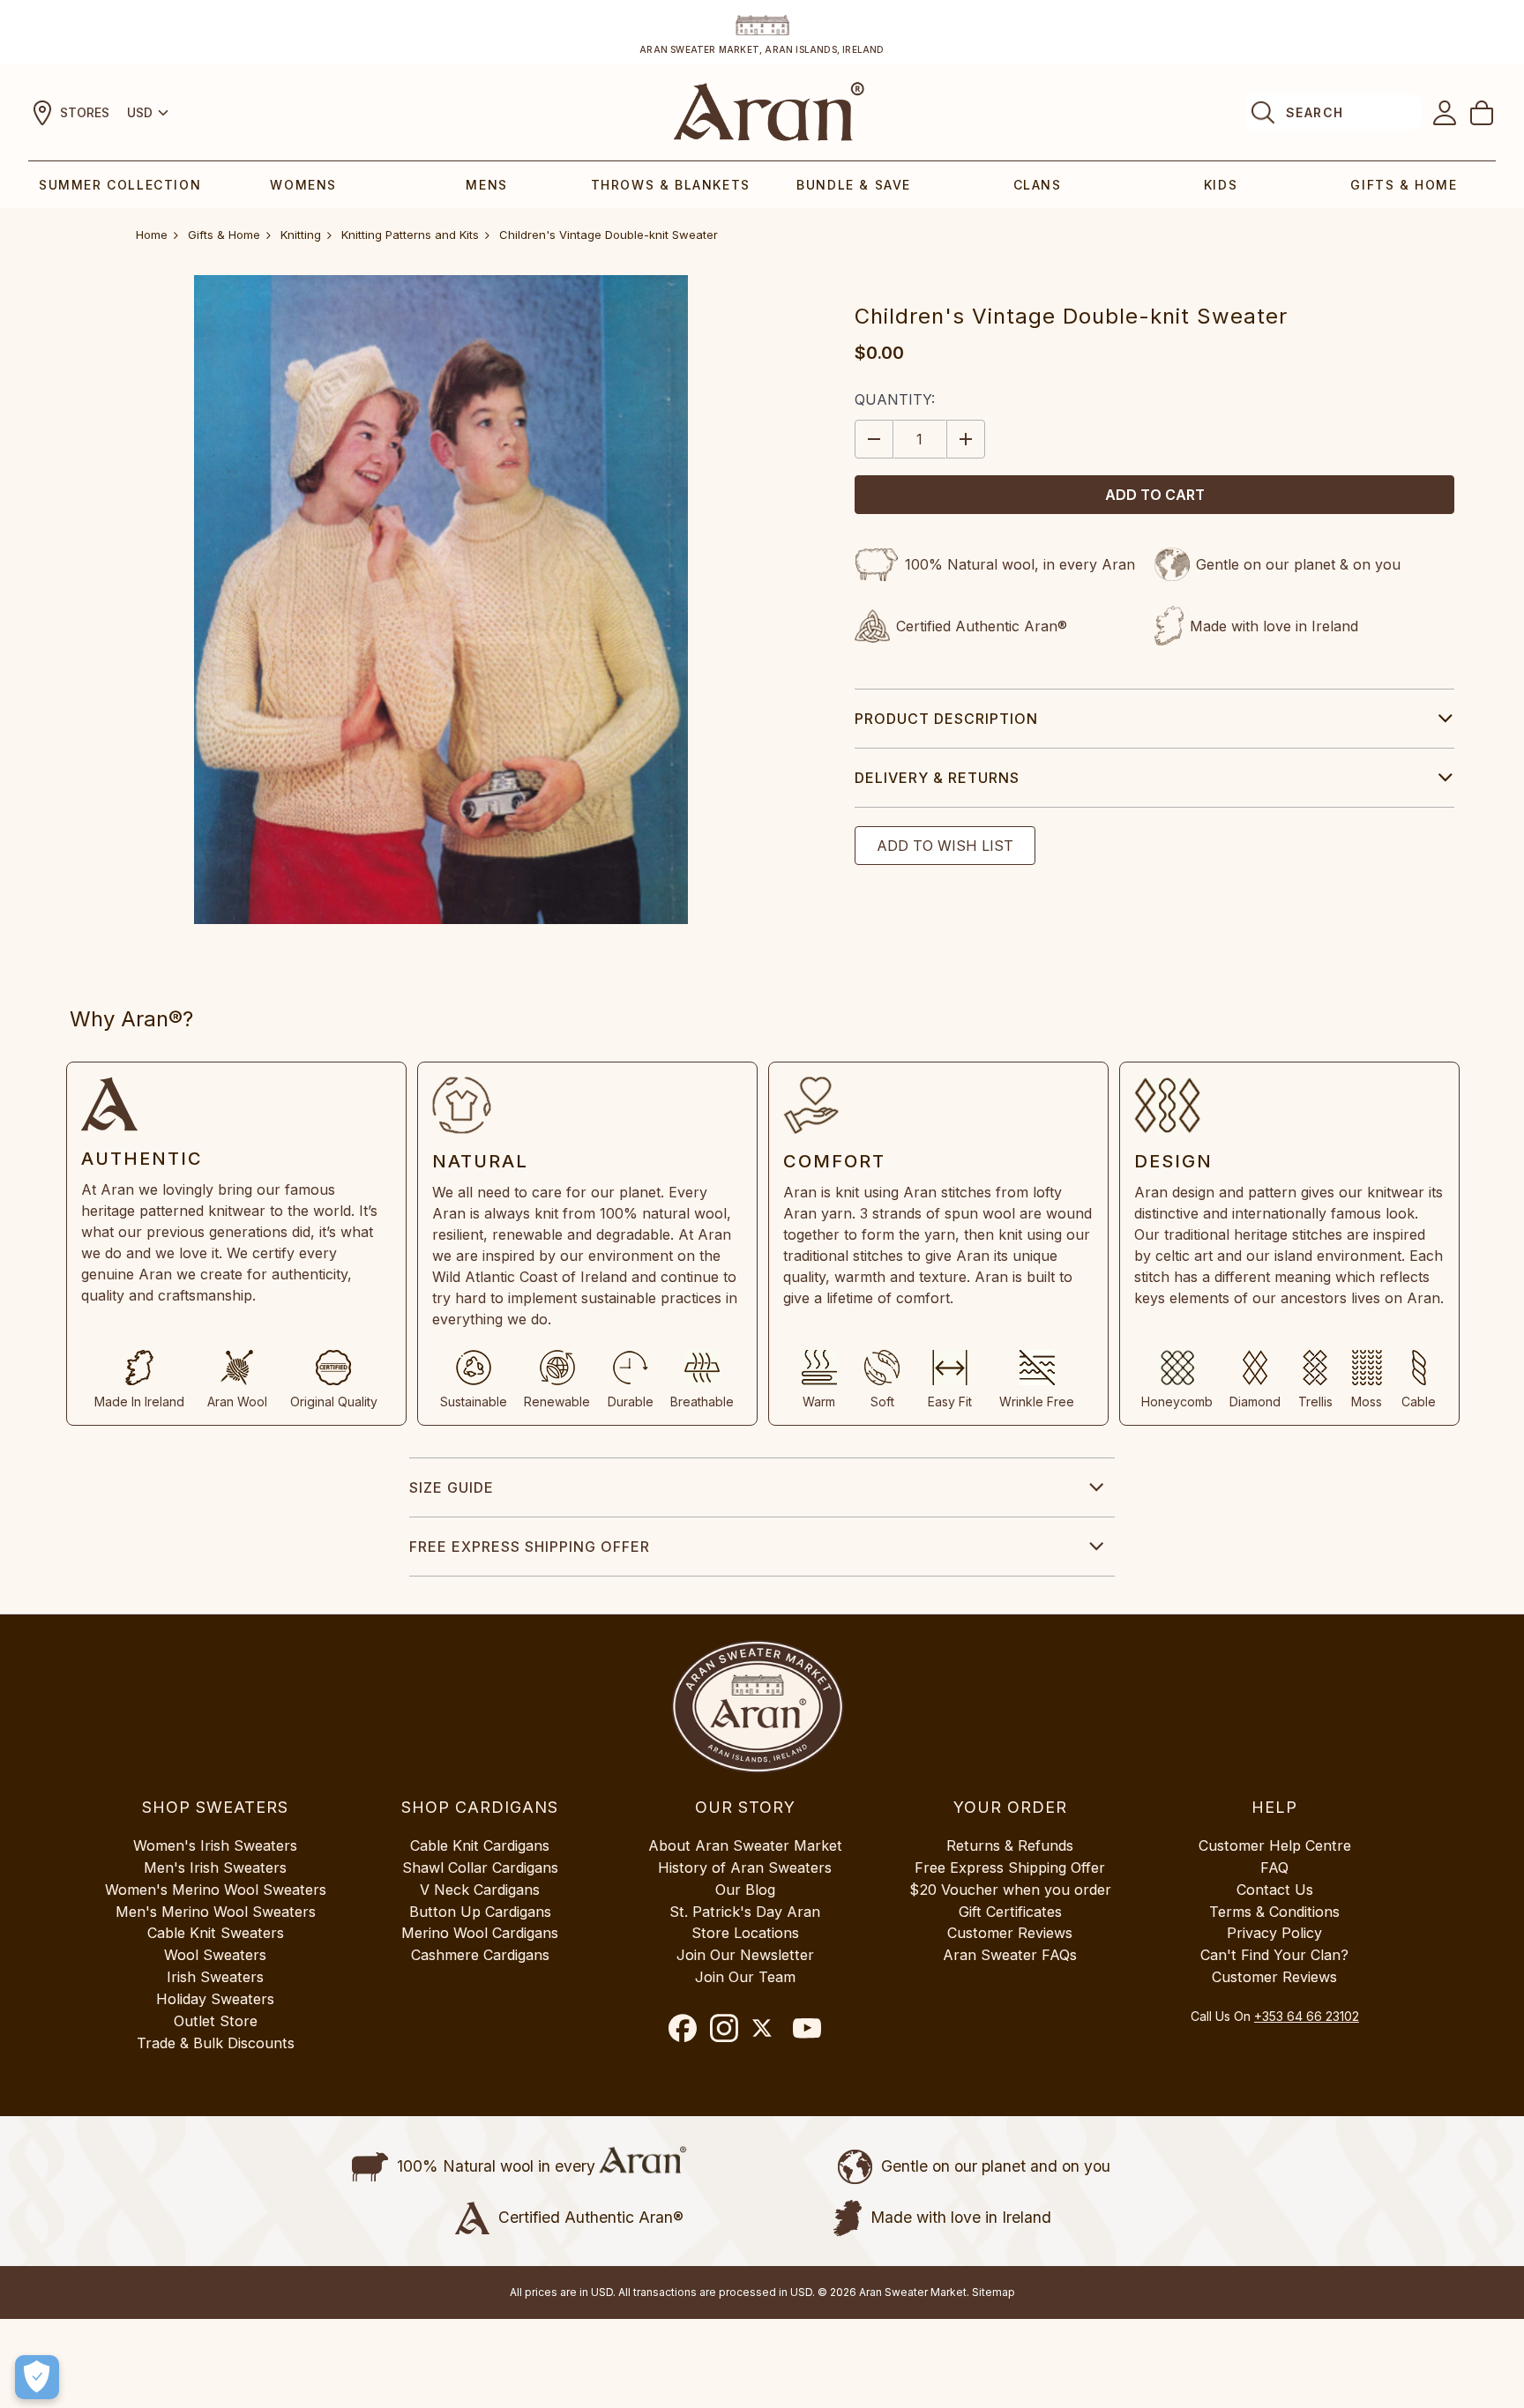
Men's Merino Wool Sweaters (216, 1912)
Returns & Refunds (1010, 1845)
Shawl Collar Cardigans (480, 1868)
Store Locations (745, 1933)
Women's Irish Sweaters (215, 1845)
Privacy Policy (1274, 1933)
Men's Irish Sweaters (215, 1868)
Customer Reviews (1010, 1933)
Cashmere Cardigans (480, 1955)
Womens (303, 185)
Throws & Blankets (671, 185)
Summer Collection (120, 185)
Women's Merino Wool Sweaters (216, 1890)
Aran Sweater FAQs (1010, 1955)
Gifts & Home (1404, 185)
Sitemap (994, 2292)
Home (152, 235)
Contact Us (1275, 1890)
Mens (486, 185)
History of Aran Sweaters (745, 1868)
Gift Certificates (1010, 1912)
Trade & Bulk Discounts (216, 2043)
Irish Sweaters (215, 1977)
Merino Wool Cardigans (480, 1933)
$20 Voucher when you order (1010, 1890)
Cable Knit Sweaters (216, 1933)
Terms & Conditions (1274, 1912)
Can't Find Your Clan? (1274, 1955)
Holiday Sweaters (215, 1999)
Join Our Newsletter (745, 1955)
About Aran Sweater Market (745, 1845)
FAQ (1274, 1868)
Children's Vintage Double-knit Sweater (609, 235)
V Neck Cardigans (480, 1890)
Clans (1038, 185)
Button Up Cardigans (480, 1912)
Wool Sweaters (215, 1955)
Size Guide (452, 1487)
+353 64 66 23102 (1307, 2016)
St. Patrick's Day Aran (745, 1912)
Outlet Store (216, 2021)
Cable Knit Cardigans (480, 1845)
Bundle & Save (854, 185)
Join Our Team (745, 1977)
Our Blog (745, 1890)
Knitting (301, 235)
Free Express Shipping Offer (530, 1547)
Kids (1221, 185)
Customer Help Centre (1275, 1845)
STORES (85, 112)
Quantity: (895, 399)
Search (1315, 112)
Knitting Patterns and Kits (410, 235)
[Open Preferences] (37, 2377)
